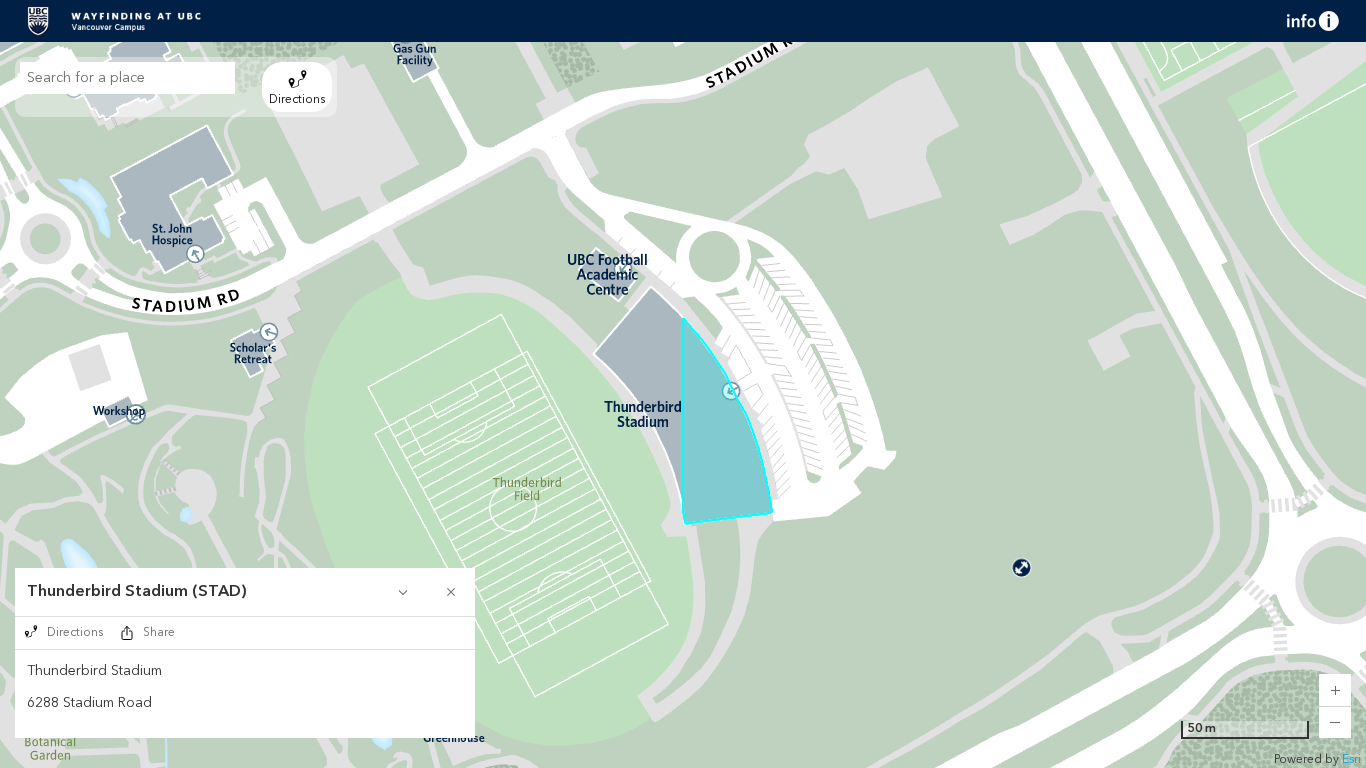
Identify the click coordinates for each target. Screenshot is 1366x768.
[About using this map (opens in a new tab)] (1313, 21)
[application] (683, 405)
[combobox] (127, 78)
